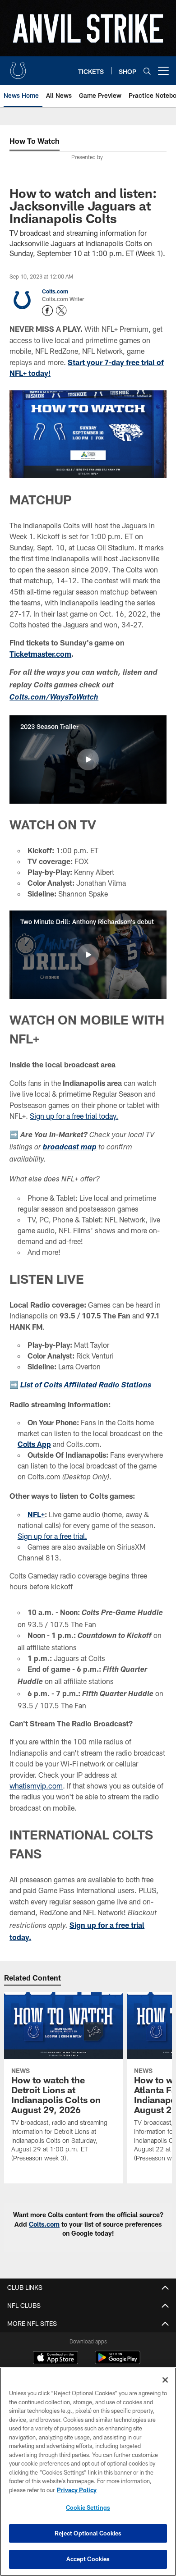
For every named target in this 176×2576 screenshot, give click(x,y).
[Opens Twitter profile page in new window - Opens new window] (61, 311)
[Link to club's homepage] (18, 67)
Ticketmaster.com (40, 654)
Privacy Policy (77, 2490)
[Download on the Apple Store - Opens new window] (56, 2359)
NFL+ (36, 1514)
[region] (88, 2472)
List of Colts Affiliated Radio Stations (86, 1386)
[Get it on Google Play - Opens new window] (118, 2362)
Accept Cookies (88, 2559)
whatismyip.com (36, 1786)
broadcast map (70, 1148)
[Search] (147, 71)
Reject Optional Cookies (88, 2533)
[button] (88, 760)
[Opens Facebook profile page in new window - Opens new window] (47, 311)
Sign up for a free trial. (52, 1536)
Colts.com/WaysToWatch (54, 698)
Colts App (34, 1444)
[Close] (165, 2380)
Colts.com (55, 291)
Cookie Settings (88, 2507)
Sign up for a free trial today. (74, 1116)
